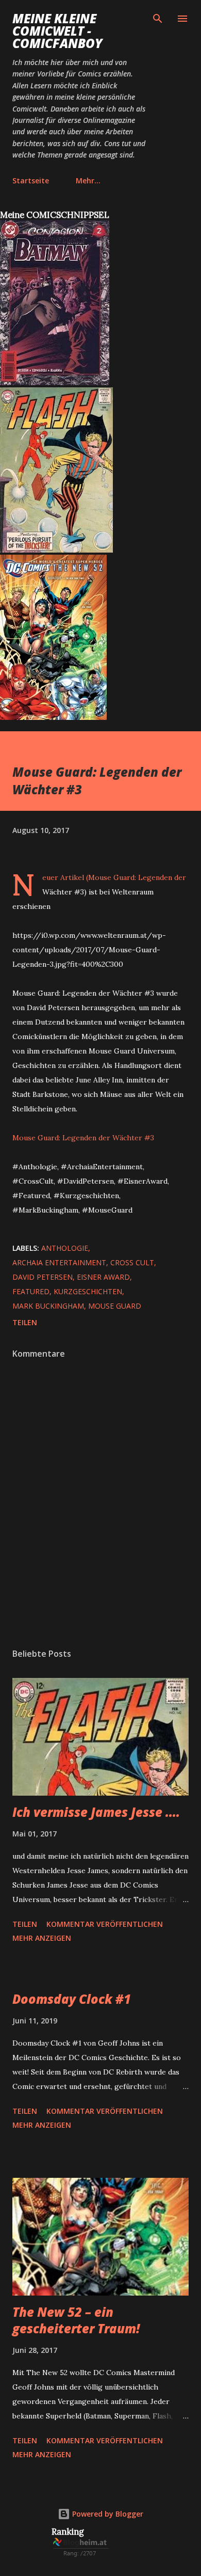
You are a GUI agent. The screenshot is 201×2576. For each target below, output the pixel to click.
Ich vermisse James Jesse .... (96, 1812)
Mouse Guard (115, 1306)
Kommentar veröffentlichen (105, 1924)
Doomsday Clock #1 (72, 1999)
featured (31, 1291)
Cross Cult (132, 1262)
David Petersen (43, 1277)
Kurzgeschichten (88, 1291)
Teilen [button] (25, 1322)
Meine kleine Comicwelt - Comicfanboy (57, 31)
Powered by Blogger (107, 2514)
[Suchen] (158, 19)
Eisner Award (103, 1277)
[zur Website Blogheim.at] (81, 2555)
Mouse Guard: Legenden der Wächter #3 (83, 1138)
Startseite (31, 180)
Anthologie (65, 1248)
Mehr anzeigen (42, 1938)
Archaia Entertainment (59, 1262)
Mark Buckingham (48, 1306)
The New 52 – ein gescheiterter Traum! (76, 2320)
